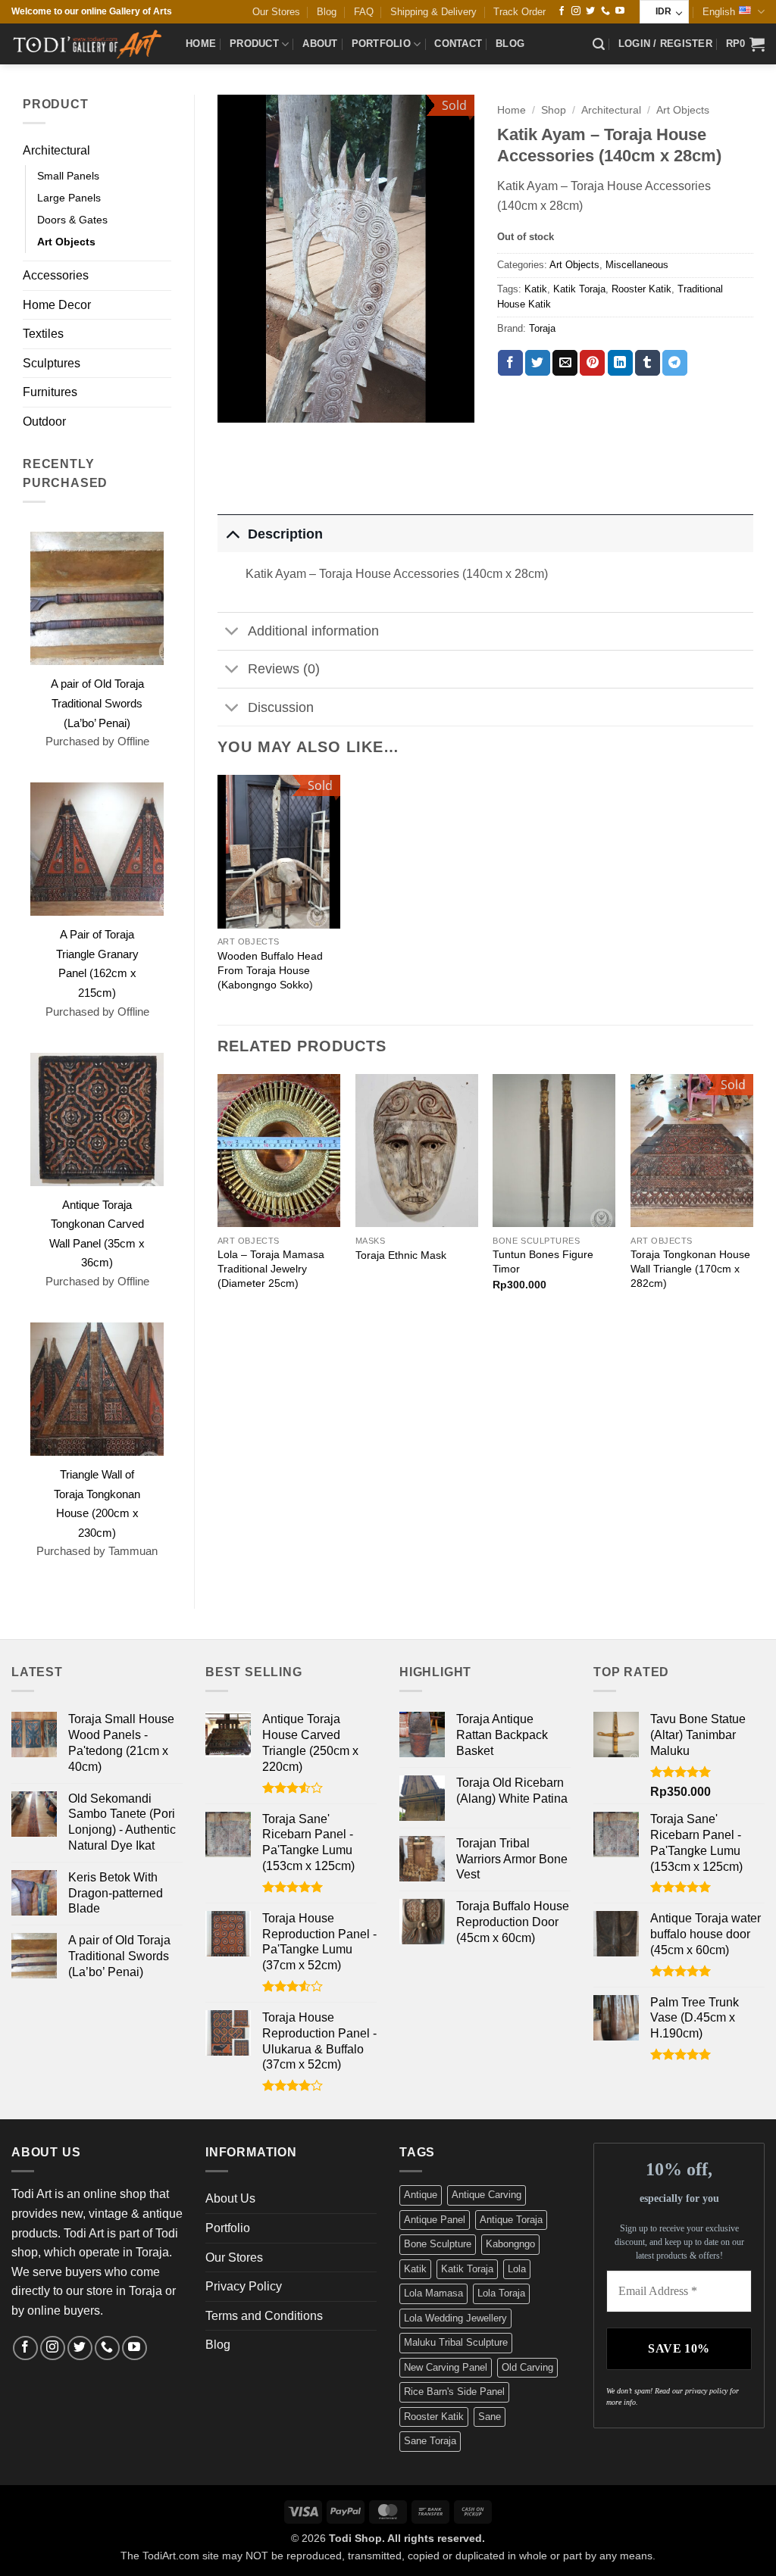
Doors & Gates (72, 220)
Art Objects (66, 242)
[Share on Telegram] (675, 363)
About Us (230, 2198)
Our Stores (276, 12)
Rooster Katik (641, 289)
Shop (554, 110)
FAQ (364, 12)
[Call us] (605, 11)
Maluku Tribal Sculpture (456, 2342)
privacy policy (706, 2391)
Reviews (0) (284, 669)
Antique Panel (435, 2220)
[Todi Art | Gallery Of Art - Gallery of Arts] (87, 44)
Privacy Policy (244, 2286)
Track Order (519, 12)
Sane (490, 2417)
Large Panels (69, 198)
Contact (458, 44)
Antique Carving (487, 2195)
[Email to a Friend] (565, 363)
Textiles (43, 334)
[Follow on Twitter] (590, 11)
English (719, 12)
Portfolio (381, 44)
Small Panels (68, 176)
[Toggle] (232, 534)
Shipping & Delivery (433, 12)
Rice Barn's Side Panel (454, 2392)
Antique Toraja (511, 2220)
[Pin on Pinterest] (592, 363)
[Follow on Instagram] (576, 11)
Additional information (313, 631)
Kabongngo (510, 2244)
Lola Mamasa (433, 2293)
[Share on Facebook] (510, 363)
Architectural (56, 150)
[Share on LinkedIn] (620, 363)
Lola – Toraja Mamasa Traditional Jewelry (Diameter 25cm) (271, 1268)
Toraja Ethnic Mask (401, 1255)
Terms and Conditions (264, 2316)
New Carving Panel (446, 2367)
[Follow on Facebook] (562, 11)
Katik (536, 289)
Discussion (281, 707)
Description (285, 534)
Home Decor (57, 305)
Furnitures (50, 392)
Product (254, 44)
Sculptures (52, 363)
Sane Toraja (430, 2441)
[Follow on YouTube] (620, 11)
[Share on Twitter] (538, 363)
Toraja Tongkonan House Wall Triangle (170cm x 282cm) (690, 1268)
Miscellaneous (637, 265)
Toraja (542, 328)
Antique (421, 2195)
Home (201, 44)
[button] (599, 44)
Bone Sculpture (438, 2244)
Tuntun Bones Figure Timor (543, 1261)
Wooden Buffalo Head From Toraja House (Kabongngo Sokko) (270, 970)
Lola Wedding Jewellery (455, 2318)
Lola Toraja (501, 2293)
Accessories (56, 275)
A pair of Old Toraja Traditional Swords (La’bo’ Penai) (97, 703)
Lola (517, 2269)
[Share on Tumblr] (648, 363)
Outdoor (44, 422)
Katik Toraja (579, 289)
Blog (327, 12)
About (320, 44)
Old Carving (527, 2367)
